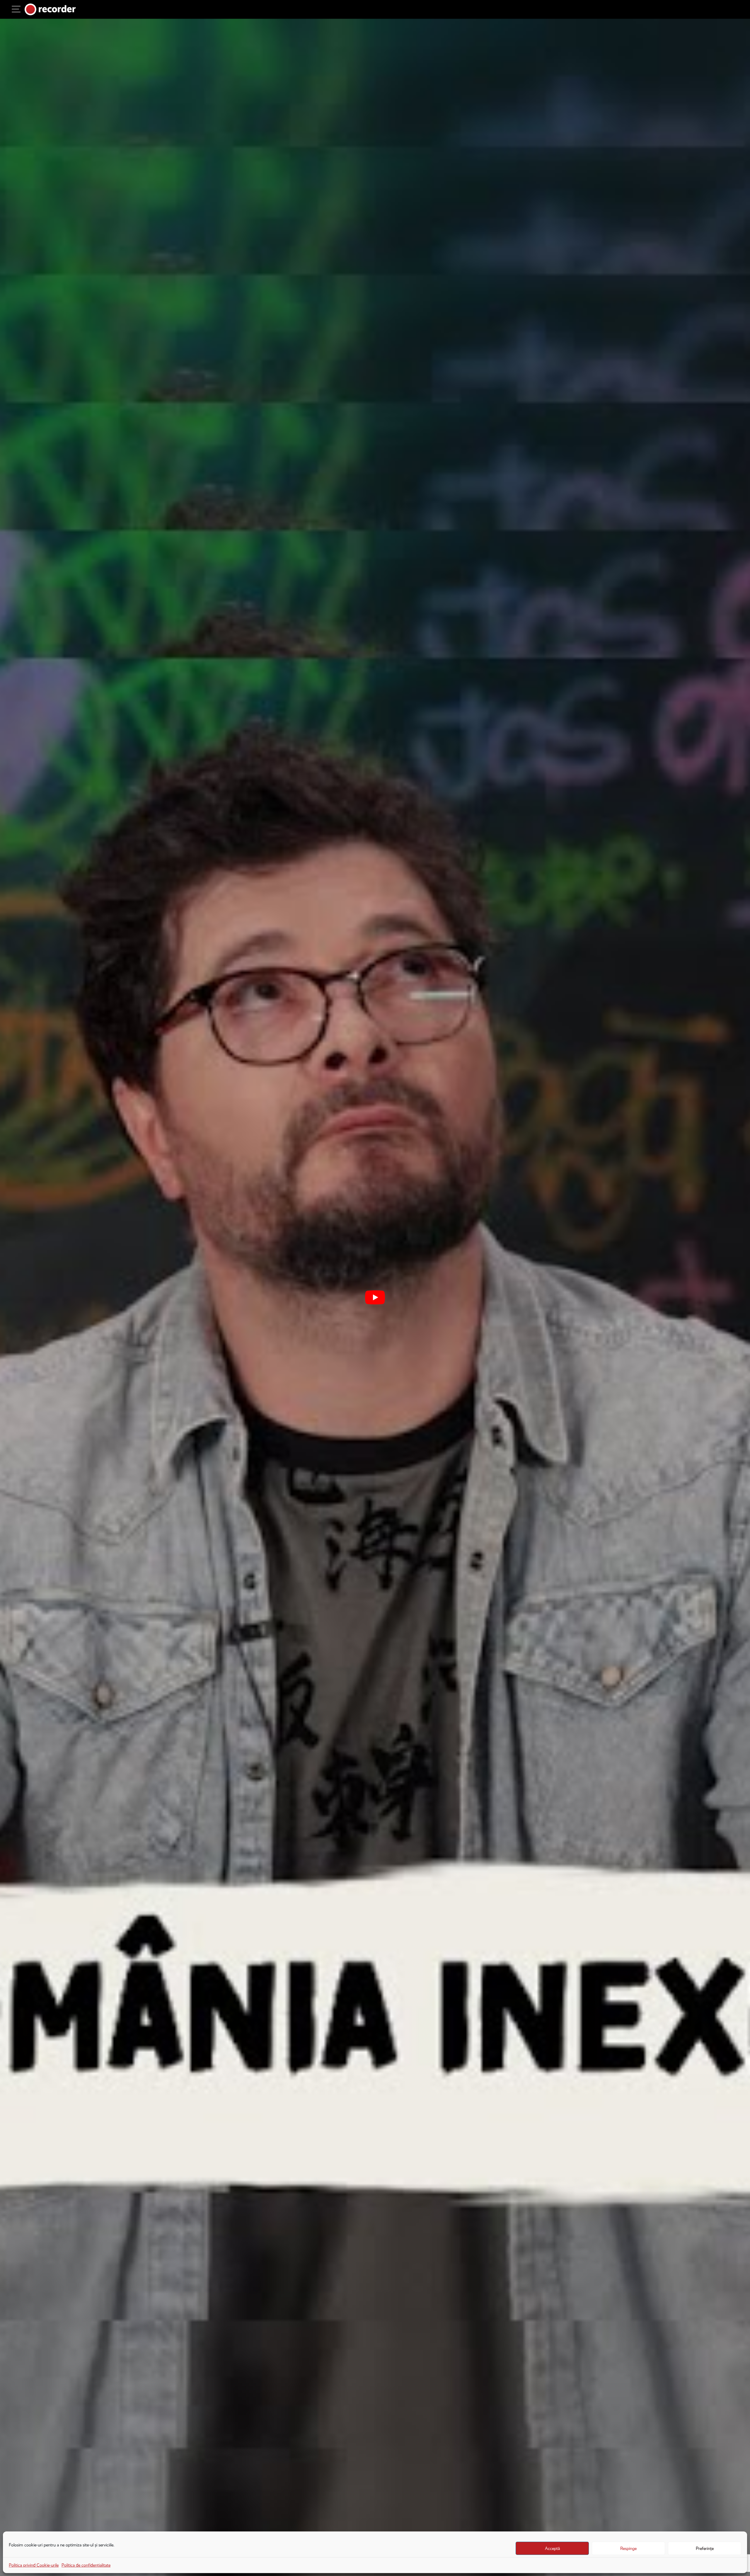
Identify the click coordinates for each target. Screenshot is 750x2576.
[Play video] (375, 1297)
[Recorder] (50, 9)
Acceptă (552, 2548)
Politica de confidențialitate (86, 2565)
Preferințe (705, 2548)
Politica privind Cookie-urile (34, 2565)
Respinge (628, 2548)
